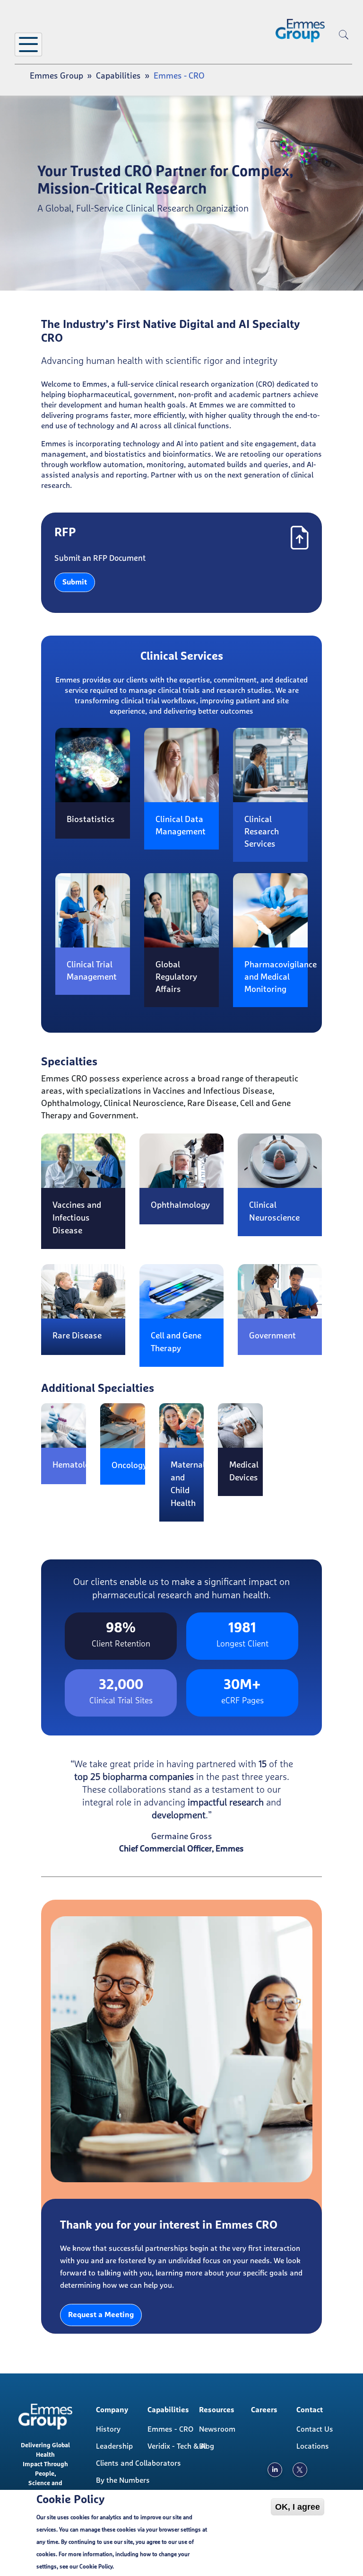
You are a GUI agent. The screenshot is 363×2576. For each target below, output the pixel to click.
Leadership (114, 2446)
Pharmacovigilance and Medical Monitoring (281, 977)
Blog (207, 2446)
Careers (264, 2410)
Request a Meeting (101, 2315)
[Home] (300, 31)
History (108, 2429)
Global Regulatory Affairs (176, 977)
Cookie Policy (96, 2567)
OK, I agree (298, 2507)
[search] (344, 50)
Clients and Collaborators (129, 2463)
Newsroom (217, 2429)
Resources (217, 2410)
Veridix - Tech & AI (177, 2446)
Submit (75, 582)
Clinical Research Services (262, 832)
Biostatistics (91, 820)
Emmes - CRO (170, 2429)
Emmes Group (56, 76)
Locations (313, 2446)
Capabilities (118, 76)
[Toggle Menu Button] (28, 44)
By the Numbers (123, 2480)
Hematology (76, 1465)
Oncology (129, 1466)
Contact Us (315, 2429)
